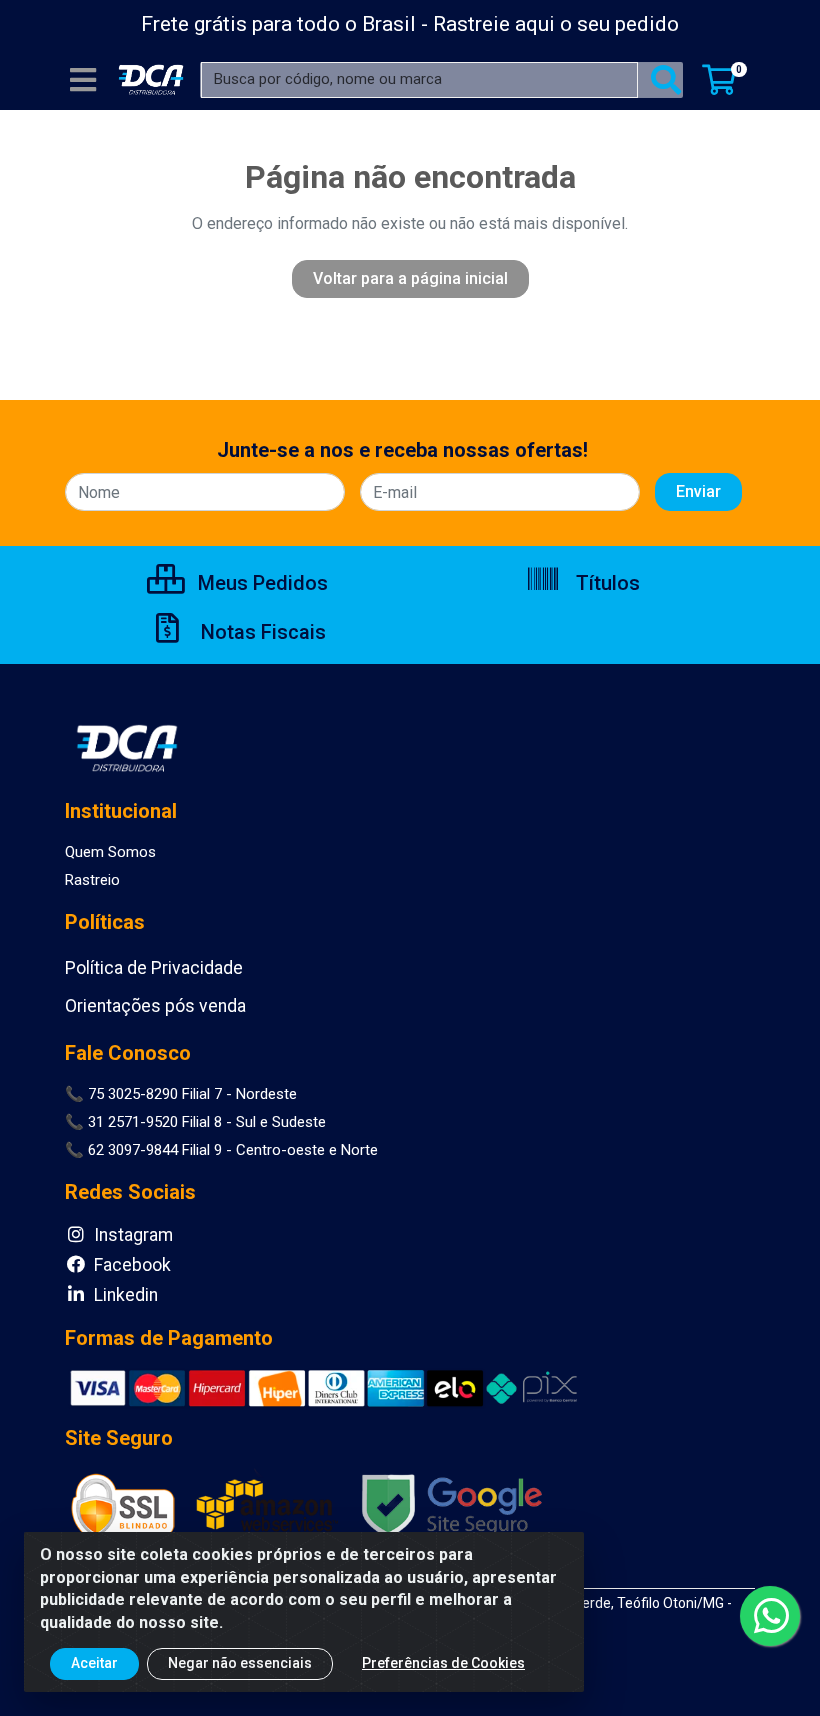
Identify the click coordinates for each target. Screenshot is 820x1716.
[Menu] (83, 80)
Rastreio (92, 880)
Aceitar (94, 1663)
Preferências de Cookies (443, 1663)
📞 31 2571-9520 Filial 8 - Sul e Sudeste (195, 1122)
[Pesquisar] (666, 80)
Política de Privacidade (154, 968)
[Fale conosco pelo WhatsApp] (770, 1616)
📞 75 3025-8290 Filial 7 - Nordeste (181, 1094)
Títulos (605, 583)
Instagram (131, 1235)
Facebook (130, 1265)
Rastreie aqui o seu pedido (556, 24)
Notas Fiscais (261, 632)
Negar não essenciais (240, 1663)
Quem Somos (110, 852)
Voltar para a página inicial (410, 278)
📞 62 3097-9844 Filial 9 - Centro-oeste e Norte (221, 1150)
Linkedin (124, 1295)
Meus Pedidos (260, 583)
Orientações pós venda (155, 1006)
